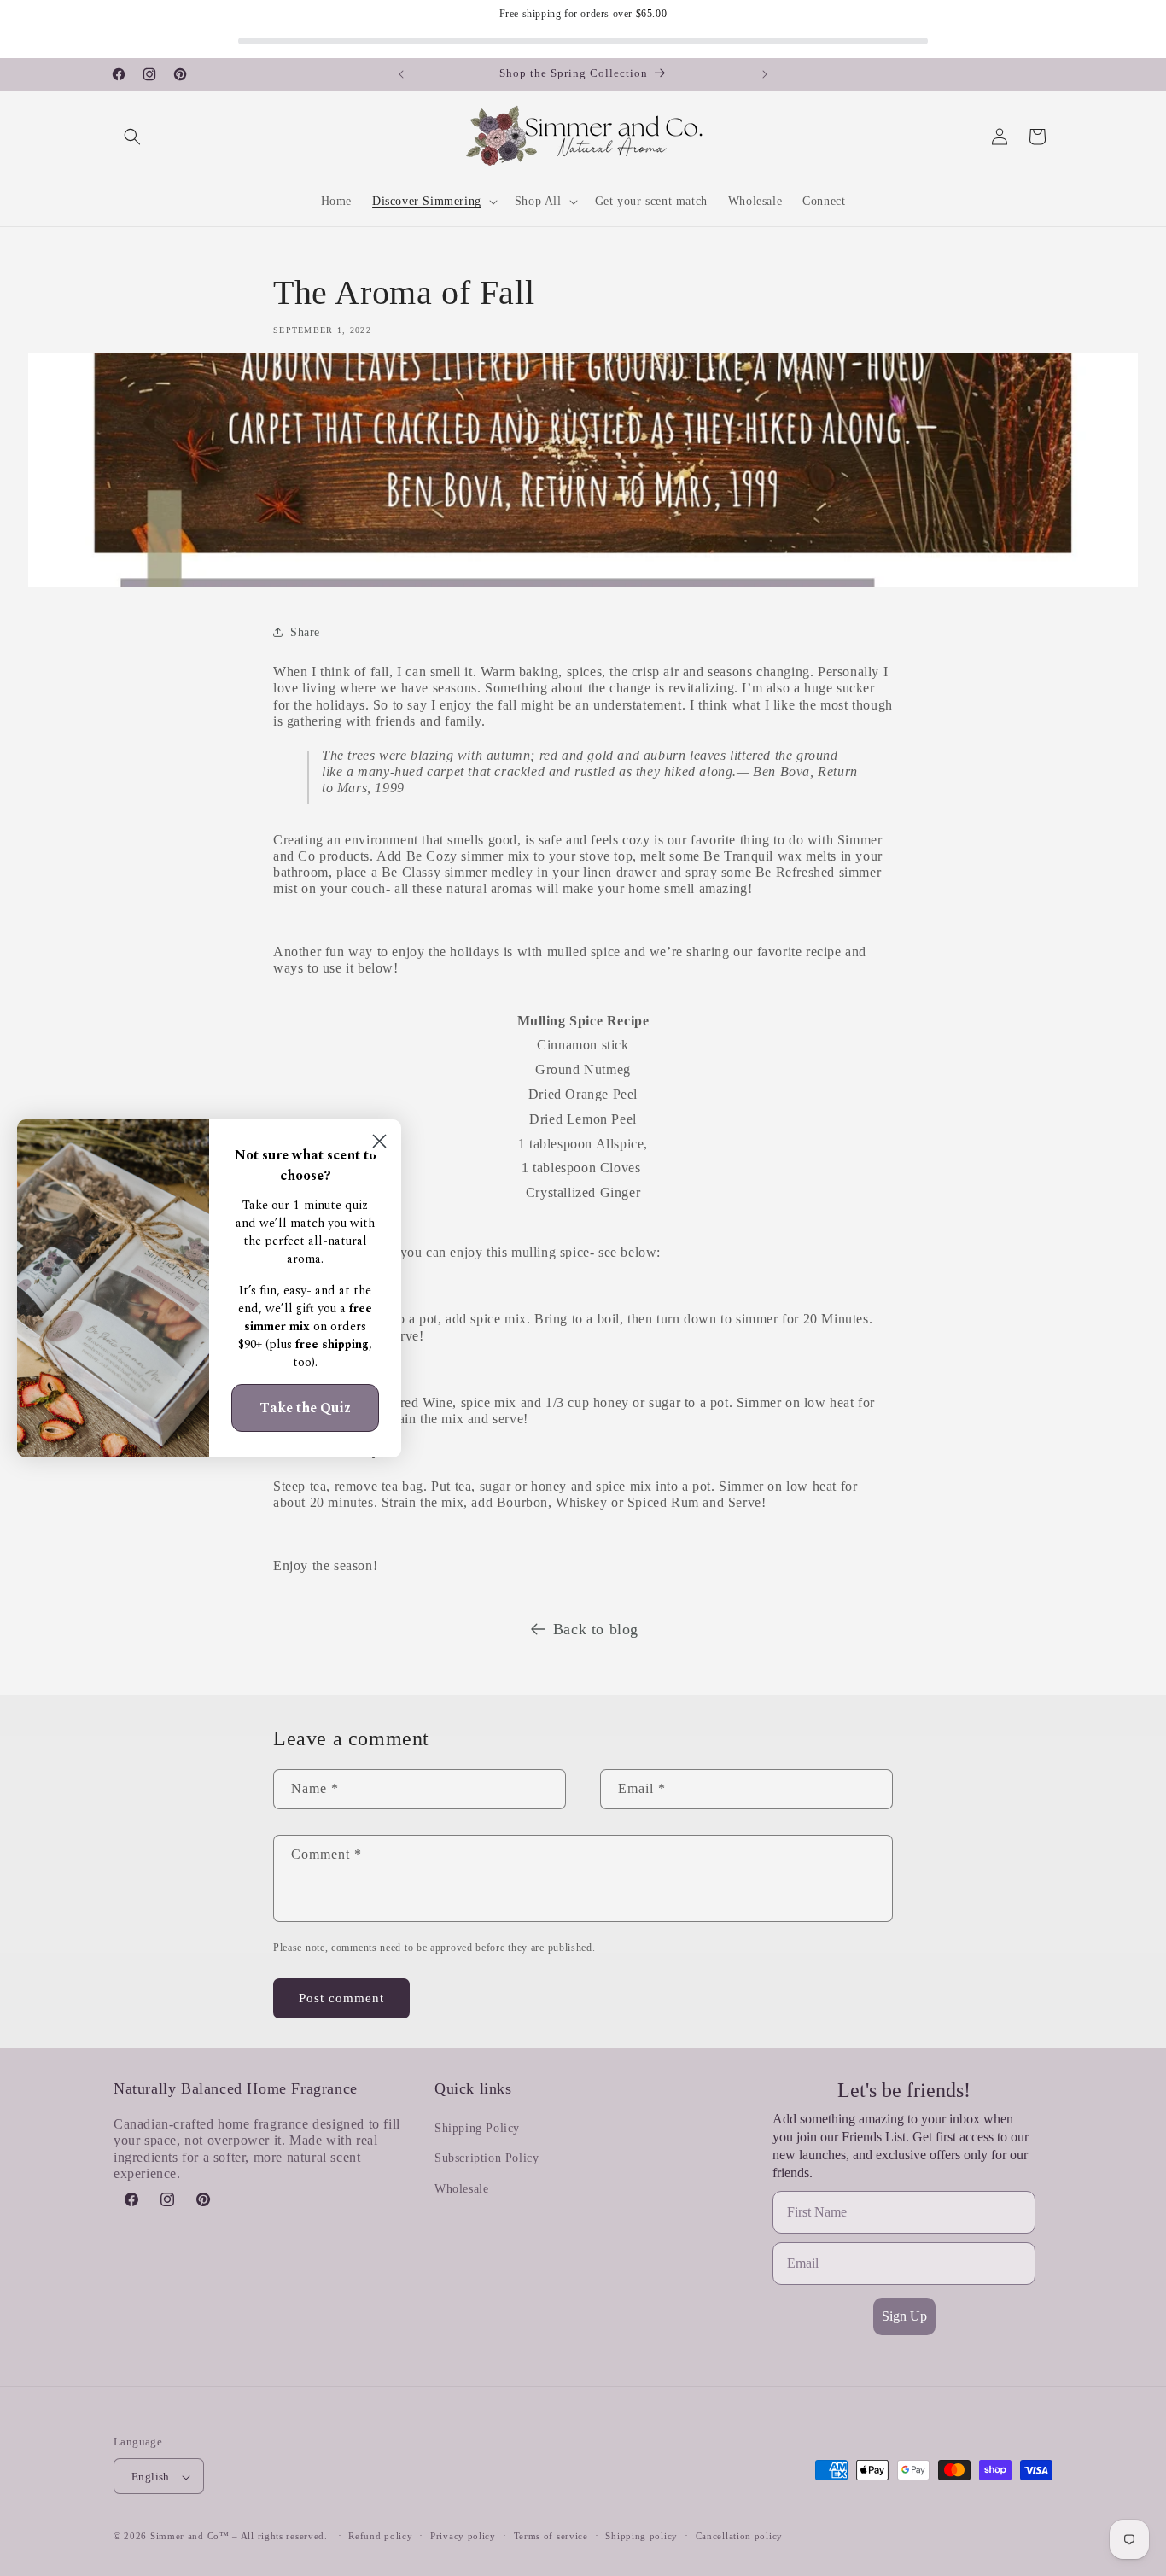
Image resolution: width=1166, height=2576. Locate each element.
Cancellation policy (739, 2536)
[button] (132, 137)
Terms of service (551, 2536)
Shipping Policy (477, 2129)
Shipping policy (641, 2536)
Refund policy (380, 2536)
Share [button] (305, 631)
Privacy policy (463, 2536)
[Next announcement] (765, 74)
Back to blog (596, 1629)
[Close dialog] (379, 1141)
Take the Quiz (305, 1408)
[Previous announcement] (401, 74)
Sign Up (904, 2316)
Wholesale (461, 2189)
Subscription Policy (487, 2159)
